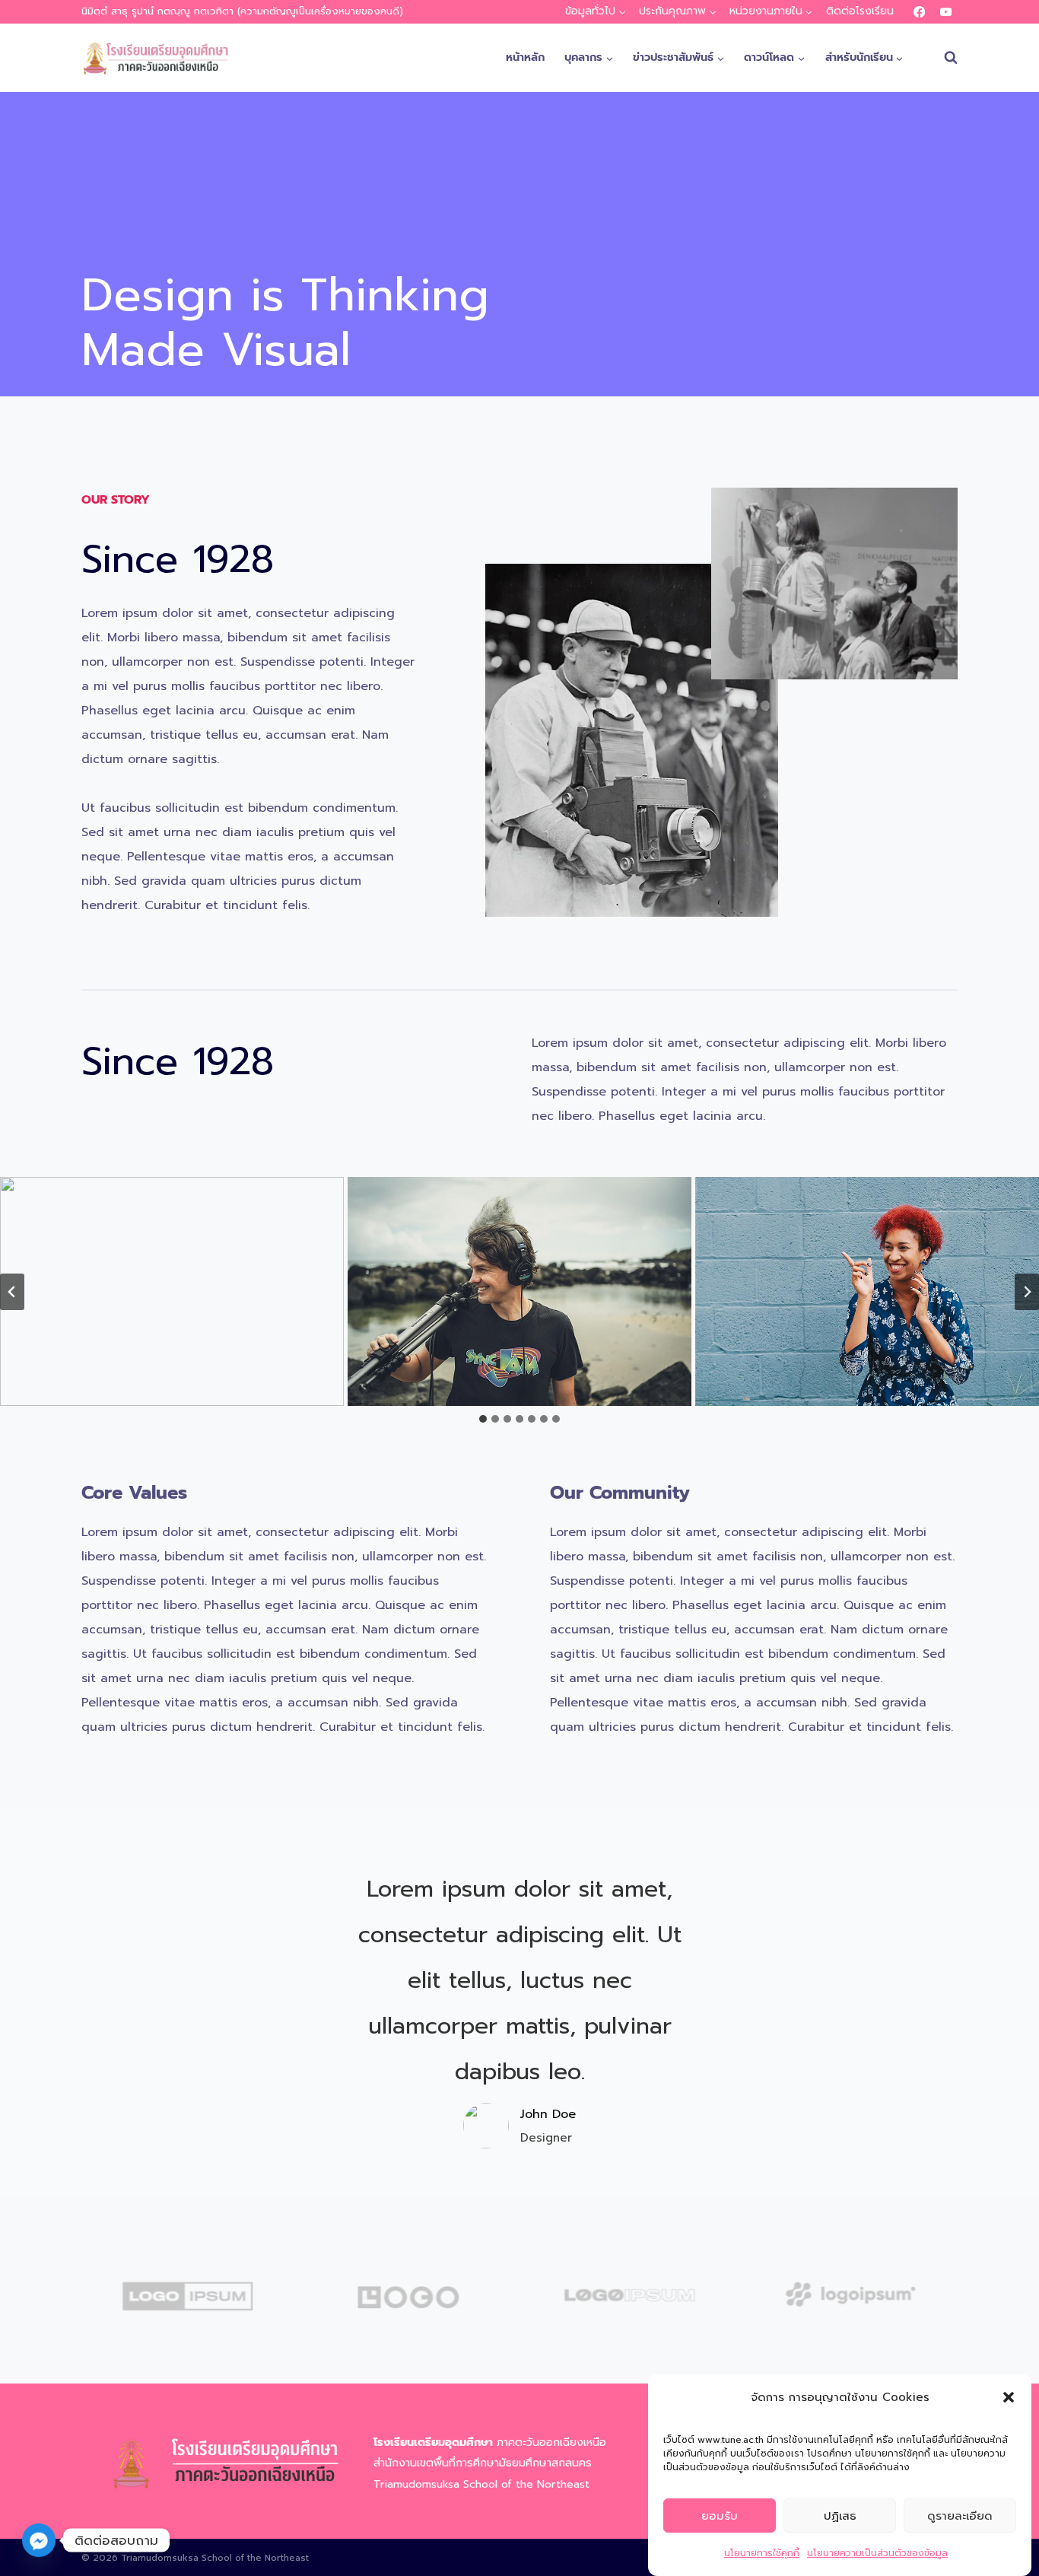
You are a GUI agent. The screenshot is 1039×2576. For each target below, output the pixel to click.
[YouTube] (946, 12)
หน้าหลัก (525, 57)
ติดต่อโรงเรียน (860, 11)
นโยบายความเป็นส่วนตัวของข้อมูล (877, 2553)
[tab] (483, 1419)
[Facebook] (919, 12)
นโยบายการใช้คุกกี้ (762, 2553)
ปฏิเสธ (840, 2516)
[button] (1009, 2397)
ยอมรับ (720, 2516)
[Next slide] (1027, 1292)
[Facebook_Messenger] (39, 2540)
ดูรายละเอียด (960, 2516)
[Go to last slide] (12, 1292)
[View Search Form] (943, 58)
